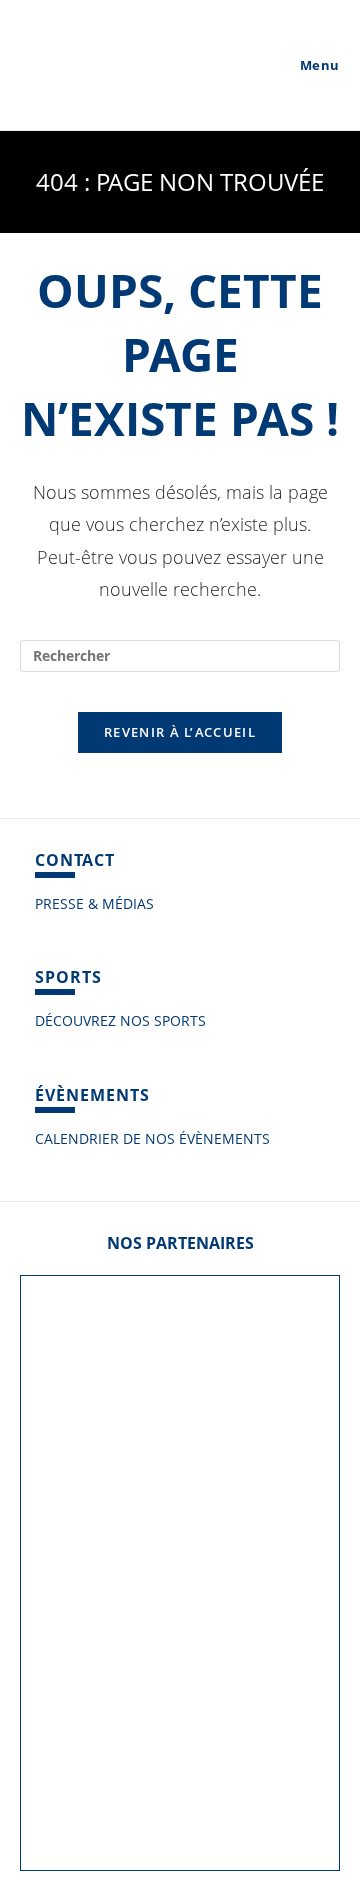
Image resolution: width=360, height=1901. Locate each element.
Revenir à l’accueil (180, 732)
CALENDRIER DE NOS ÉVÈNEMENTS (152, 1138)
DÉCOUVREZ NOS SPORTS (120, 1020)
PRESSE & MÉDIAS (94, 903)
